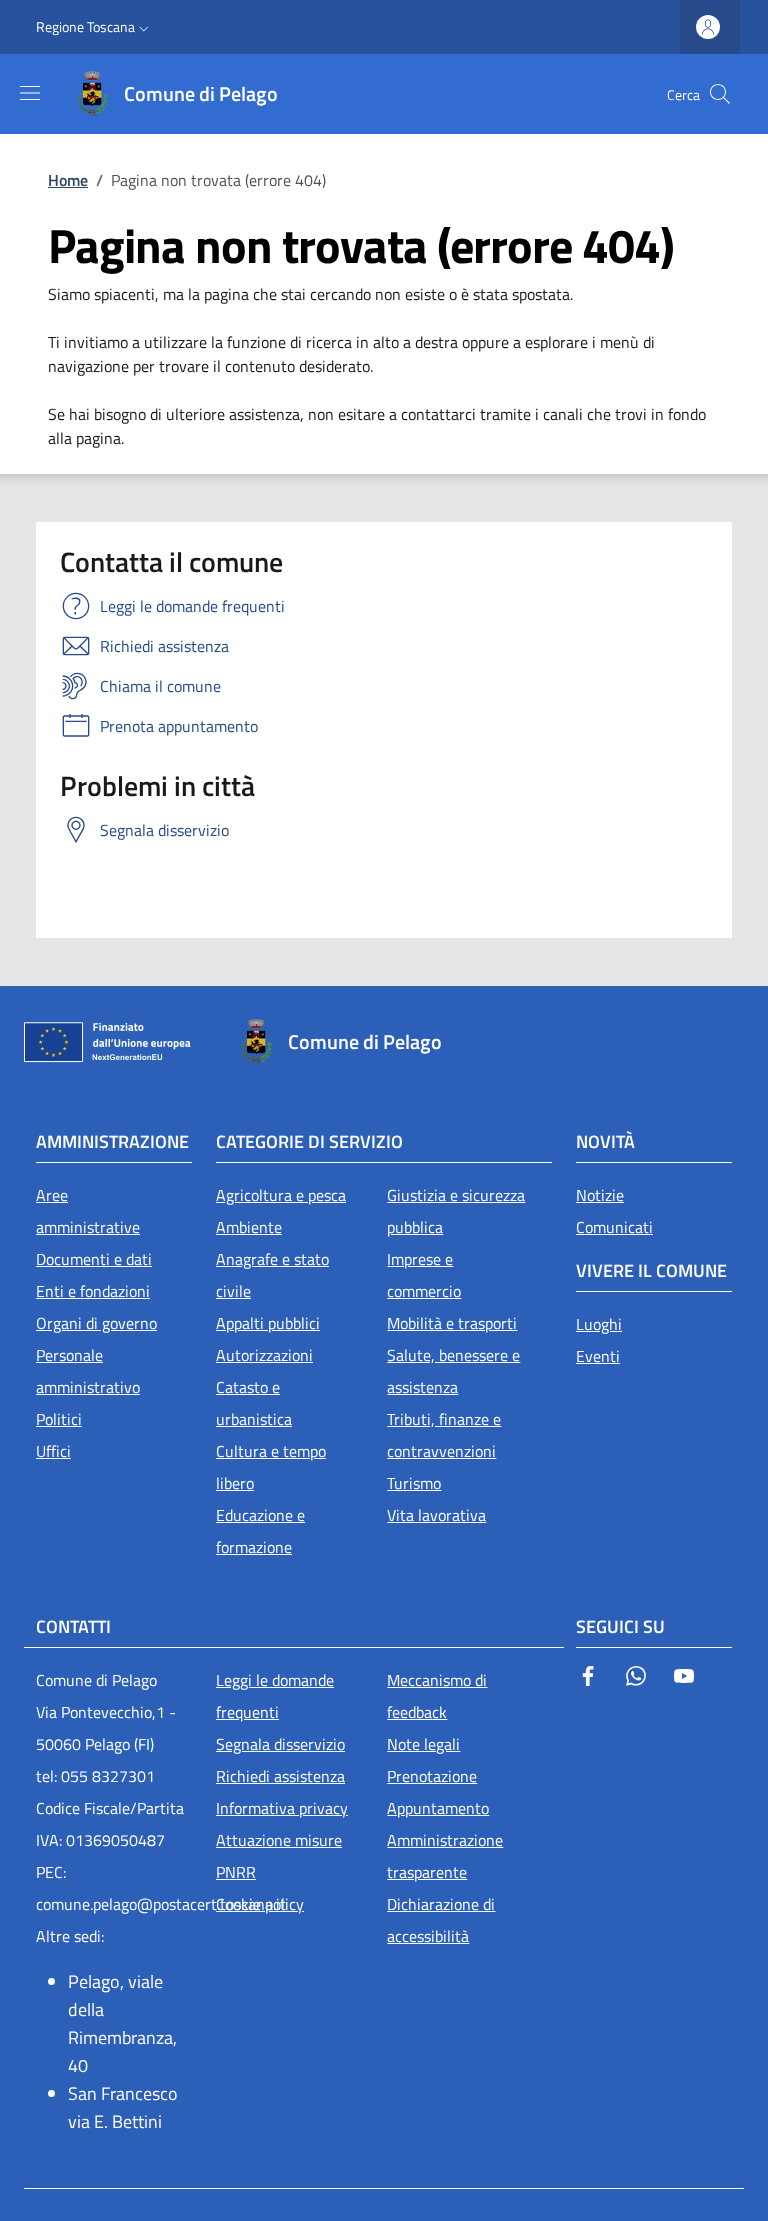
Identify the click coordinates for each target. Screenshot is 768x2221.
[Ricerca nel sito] (720, 94)
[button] (94, 27)
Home (68, 180)
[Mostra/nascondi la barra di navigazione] (30, 93)
